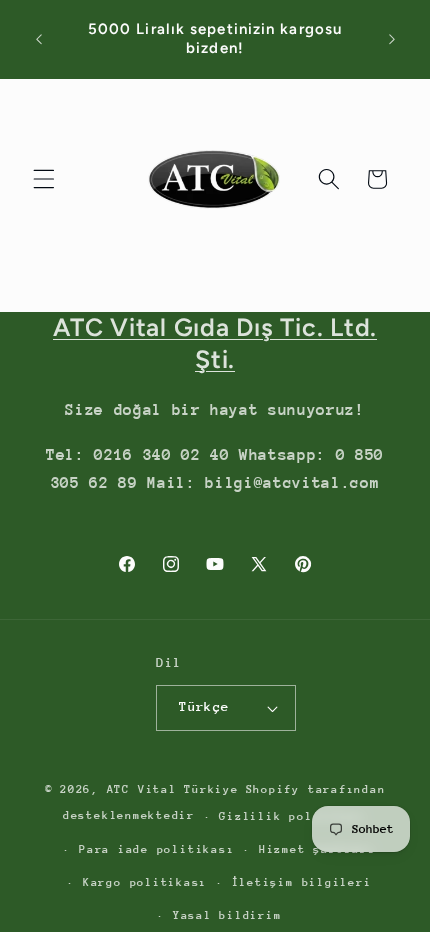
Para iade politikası (156, 849)
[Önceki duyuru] (39, 39)
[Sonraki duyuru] (392, 39)
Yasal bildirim (227, 915)
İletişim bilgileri (302, 882)
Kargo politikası (145, 882)
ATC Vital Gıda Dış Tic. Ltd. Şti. (215, 343)
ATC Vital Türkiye (173, 789)
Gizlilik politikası (293, 816)
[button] (44, 179)
